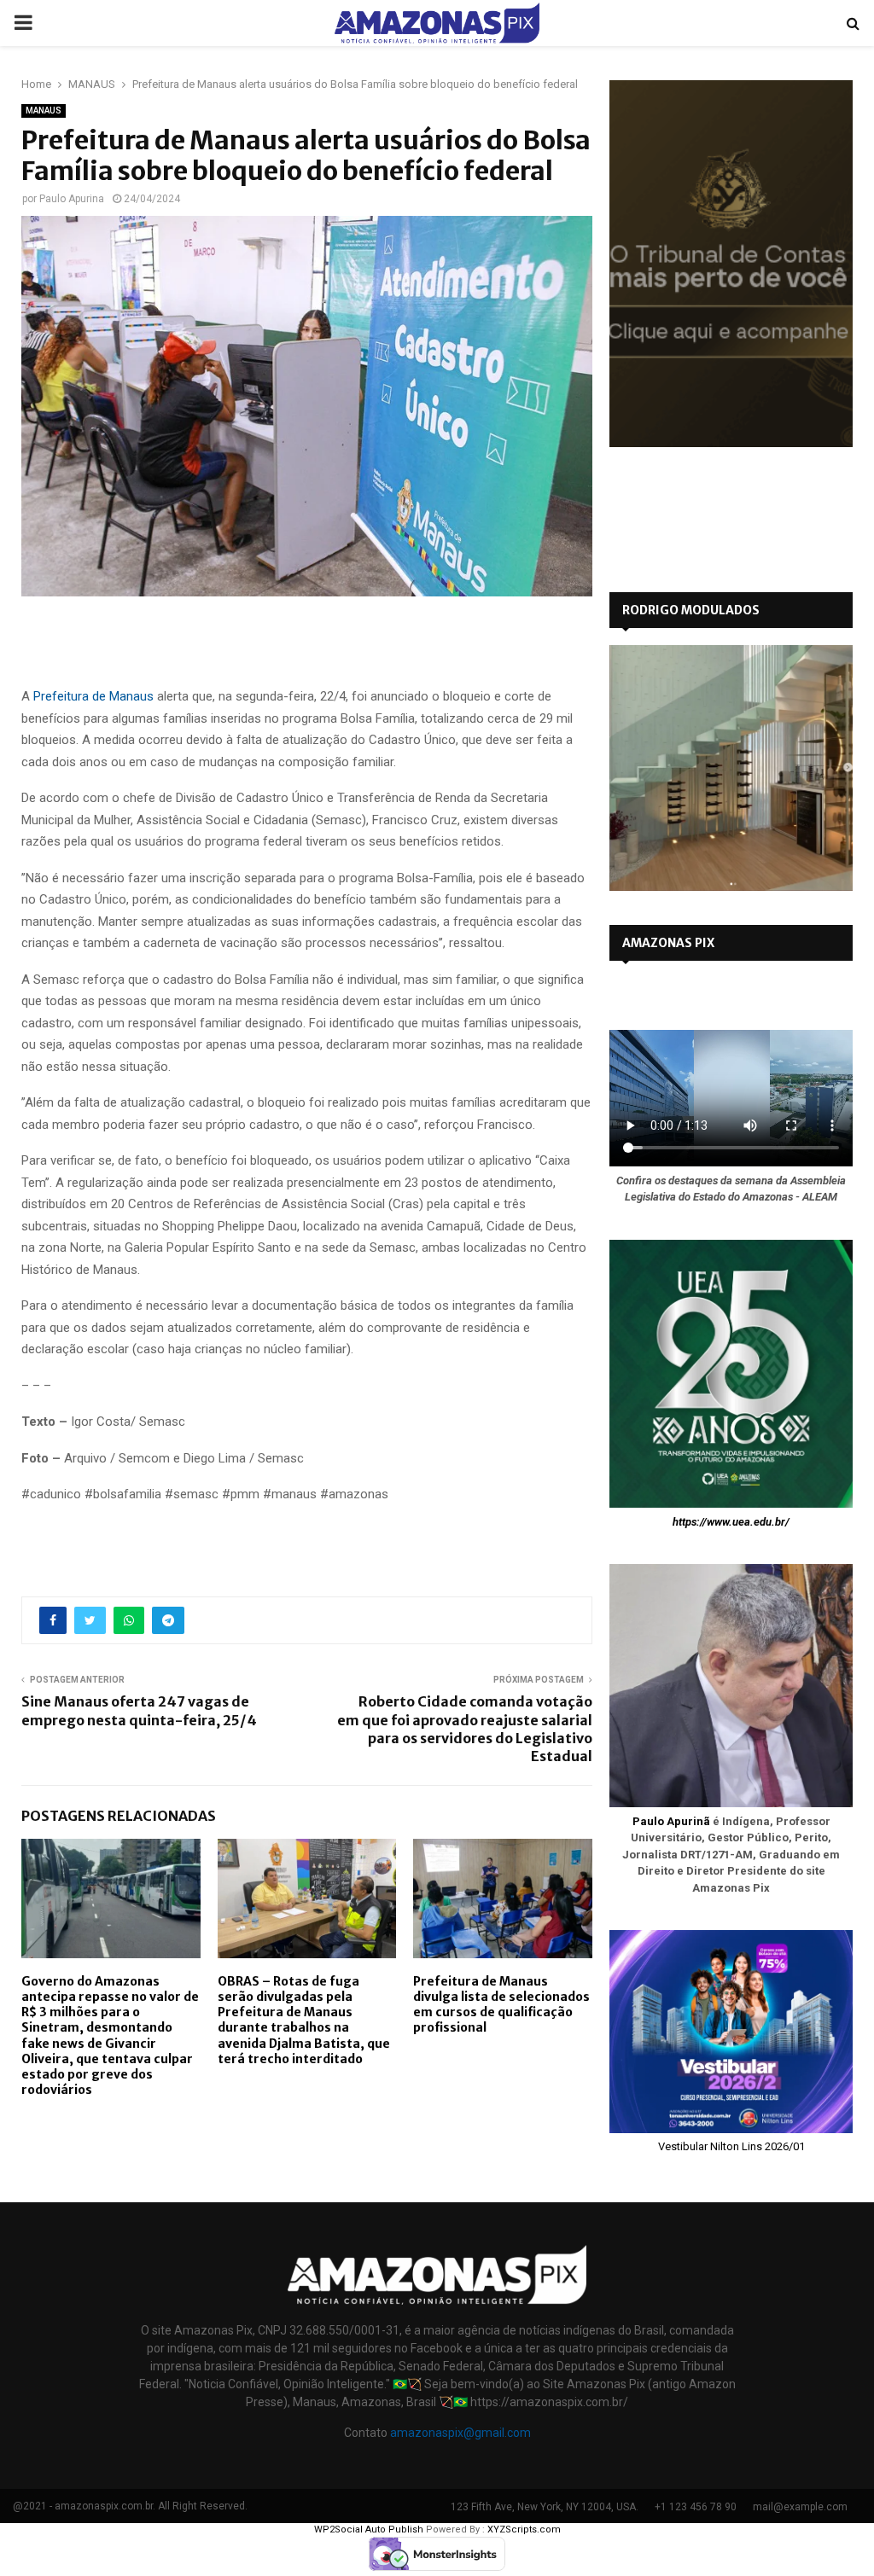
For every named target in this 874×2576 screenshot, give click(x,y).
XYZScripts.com (524, 2529)
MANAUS (44, 110)
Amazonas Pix (668, 943)
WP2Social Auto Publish (369, 2529)
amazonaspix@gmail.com (460, 2433)
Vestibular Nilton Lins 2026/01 (731, 2146)
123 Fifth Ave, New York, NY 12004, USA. (545, 2507)
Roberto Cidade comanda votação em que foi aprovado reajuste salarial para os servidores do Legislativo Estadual (465, 1729)
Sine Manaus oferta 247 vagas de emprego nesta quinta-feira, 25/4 (139, 1710)
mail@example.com (800, 2507)
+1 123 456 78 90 (696, 2507)
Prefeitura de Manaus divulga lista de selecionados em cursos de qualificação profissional (501, 2005)
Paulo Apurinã (671, 1821)
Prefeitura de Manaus (93, 696)
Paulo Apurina (72, 199)
